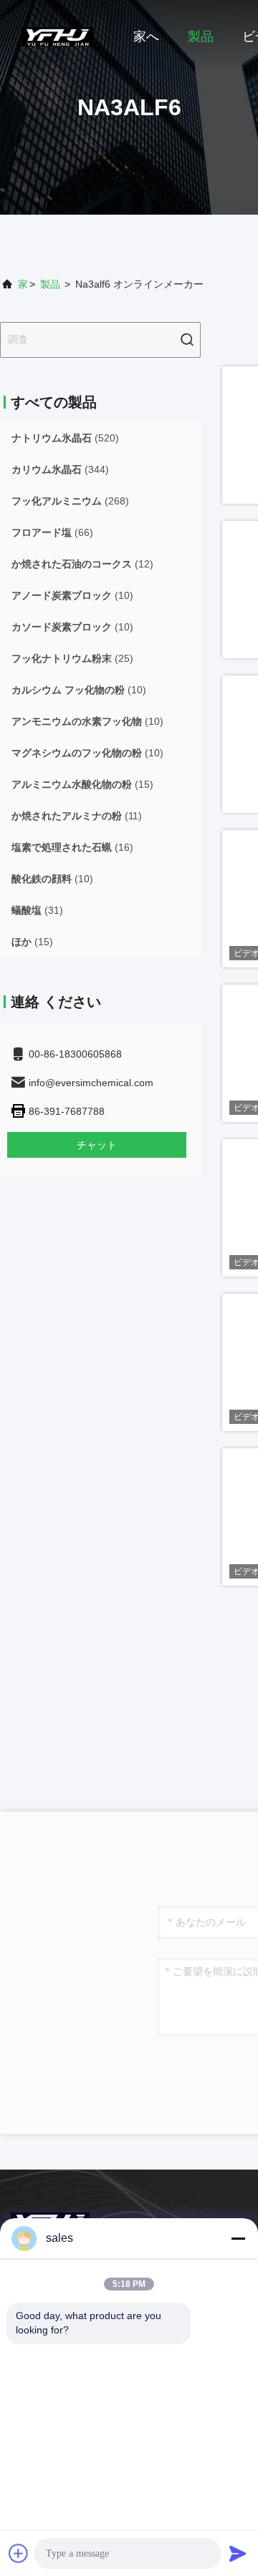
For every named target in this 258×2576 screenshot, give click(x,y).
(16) (72, 847)
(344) (60, 469)
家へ (146, 36)
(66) (52, 532)
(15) (82, 784)
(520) (65, 438)
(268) (70, 501)
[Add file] (19, 2553)
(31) (37, 910)
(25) (72, 658)
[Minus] (238, 2238)
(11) (77, 816)
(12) (82, 564)
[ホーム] (57, 36)
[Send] (238, 2553)
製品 (201, 36)
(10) (72, 595)
